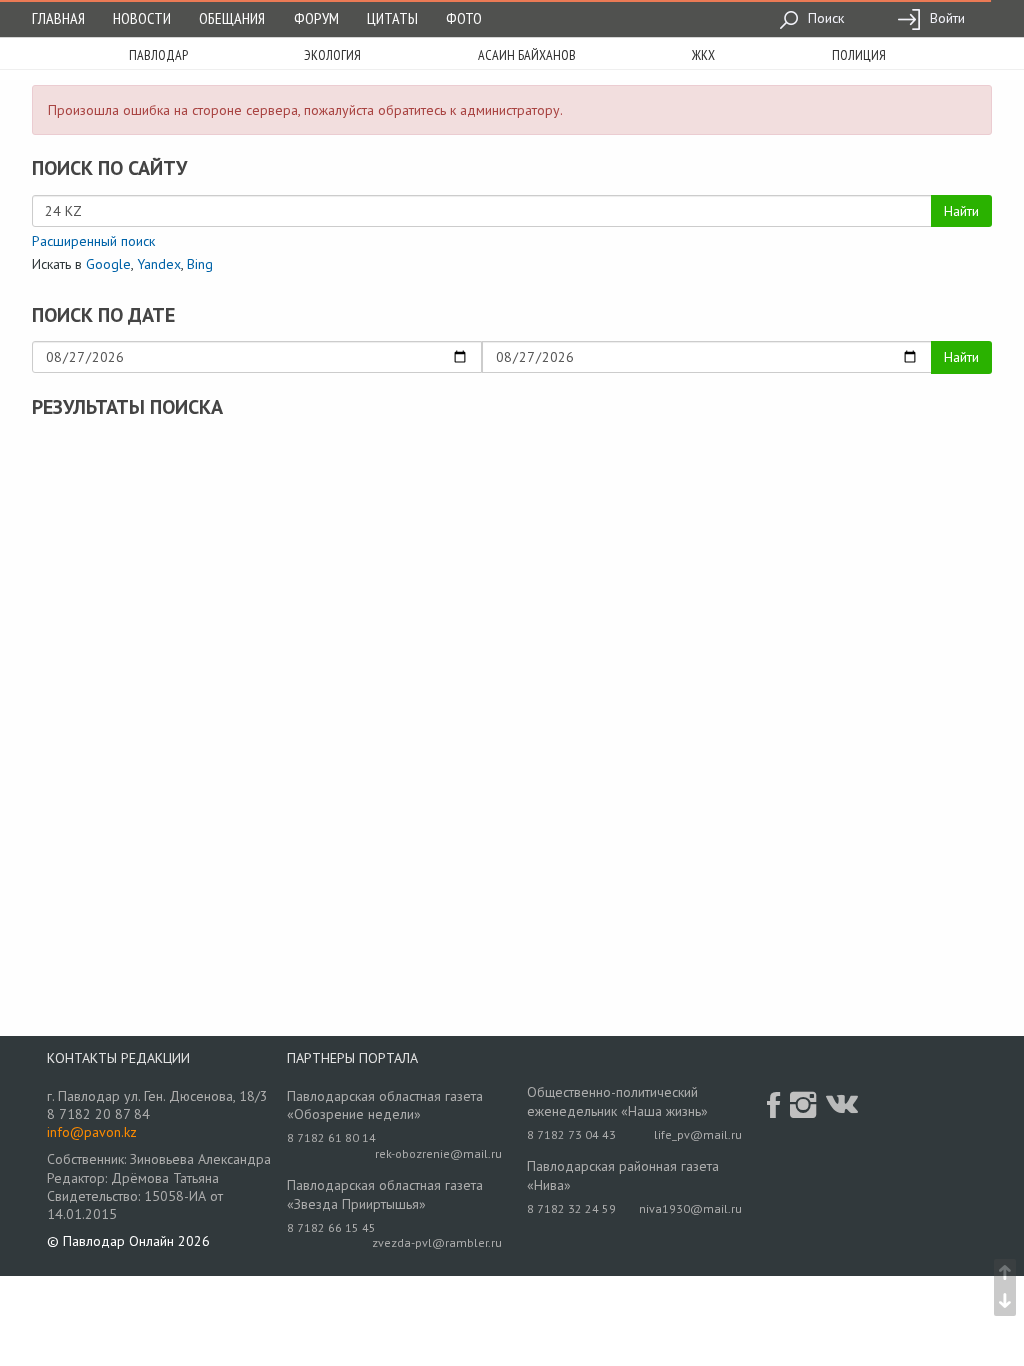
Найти (961, 211)
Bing (200, 264)
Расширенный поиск (93, 241)
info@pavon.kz (92, 1132)
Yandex (159, 264)
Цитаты (392, 18)
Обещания (232, 18)
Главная (58, 18)
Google (108, 264)
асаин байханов (527, 55)
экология (332, 55)
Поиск (824, 18)
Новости (142, 18)
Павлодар (158, 55)
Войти (945, 18)
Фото (464, 18)
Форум (316, 18)
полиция (859, 55)
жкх (703, 55)
